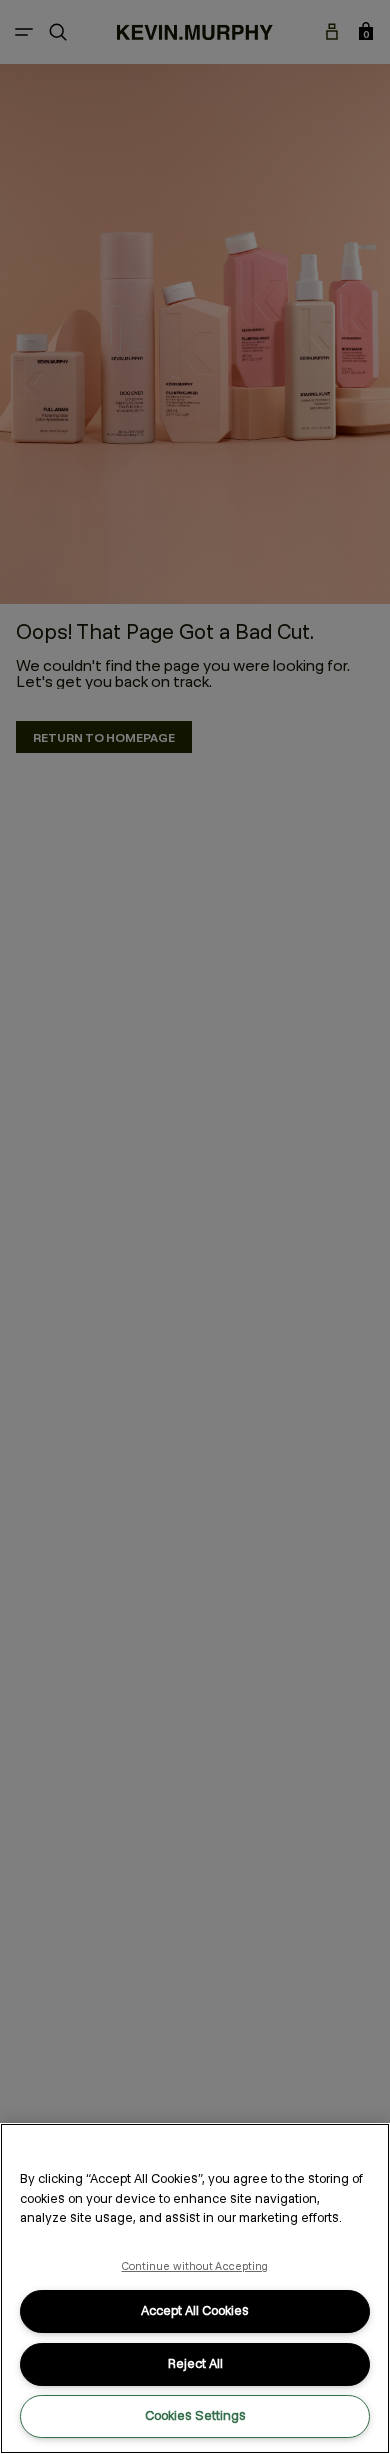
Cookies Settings (195, 2415)
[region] (195, 2288)
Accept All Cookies (195, 2310)
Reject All (195, 2363)
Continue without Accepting (195, 2266)
